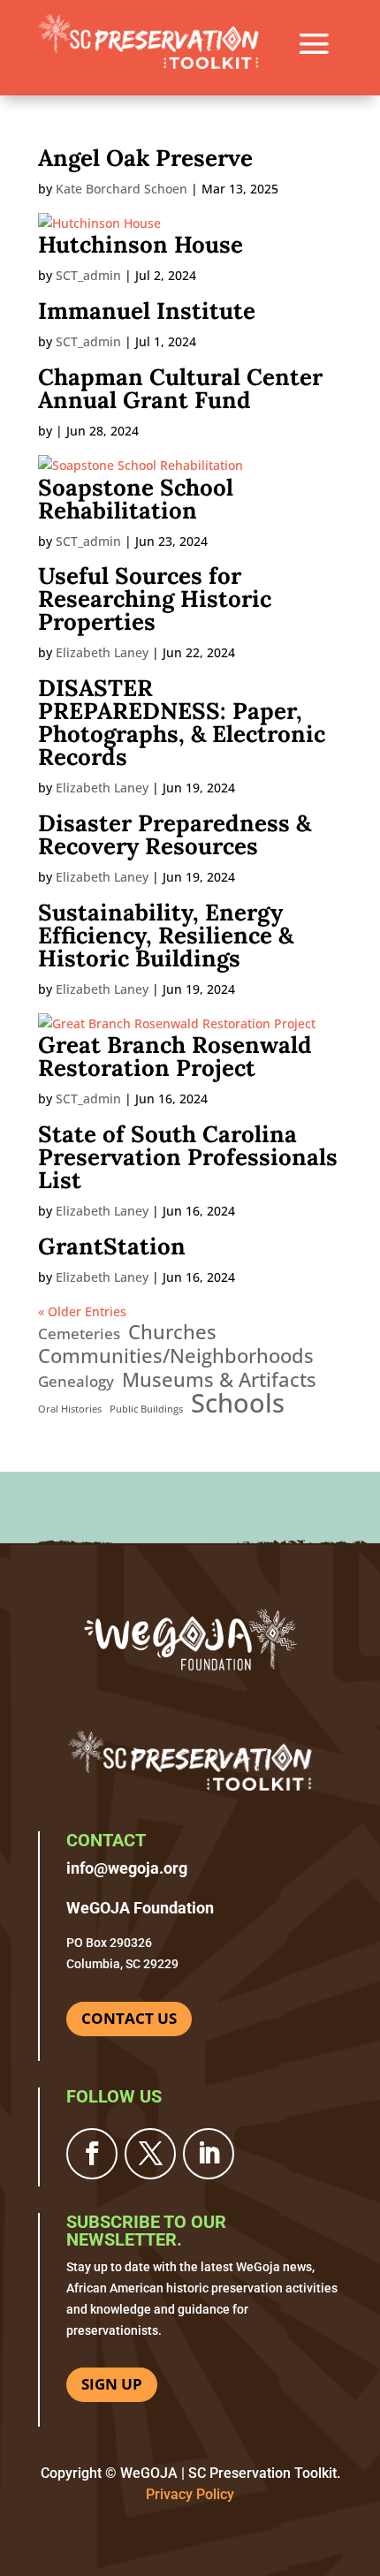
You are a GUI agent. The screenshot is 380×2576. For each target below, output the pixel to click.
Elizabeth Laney (102, 652)
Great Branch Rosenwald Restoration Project (175, 1056)
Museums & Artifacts (219, 1380)
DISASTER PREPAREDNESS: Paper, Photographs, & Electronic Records (182, 722)
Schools (238, 1404)
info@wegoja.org (127, 1868)
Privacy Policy (190, 2494)
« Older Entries (82, 1311)
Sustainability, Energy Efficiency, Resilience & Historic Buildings (166, 935)
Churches (172, 1332)
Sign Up (112, 2384)
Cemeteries (79, 1333)
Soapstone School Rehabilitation (136, 499)
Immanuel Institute (147, 311)
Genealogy (76, 1381)
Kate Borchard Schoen (122, 189)
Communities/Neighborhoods (176, 1356)
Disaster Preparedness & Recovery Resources (175, 834)
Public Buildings (146, 1409)
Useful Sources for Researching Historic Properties (155, 599)
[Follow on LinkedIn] (209, 2154)
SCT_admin (88, 275)
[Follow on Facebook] (92, 2154)
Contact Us (129, 2018)
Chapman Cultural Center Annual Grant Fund (180, 388)
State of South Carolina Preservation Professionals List (188, 1157)
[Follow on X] (150, 2154)
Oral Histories (70, 1409)
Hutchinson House (141, 244)
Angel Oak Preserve (145, 158)
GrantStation (112, 1246)
